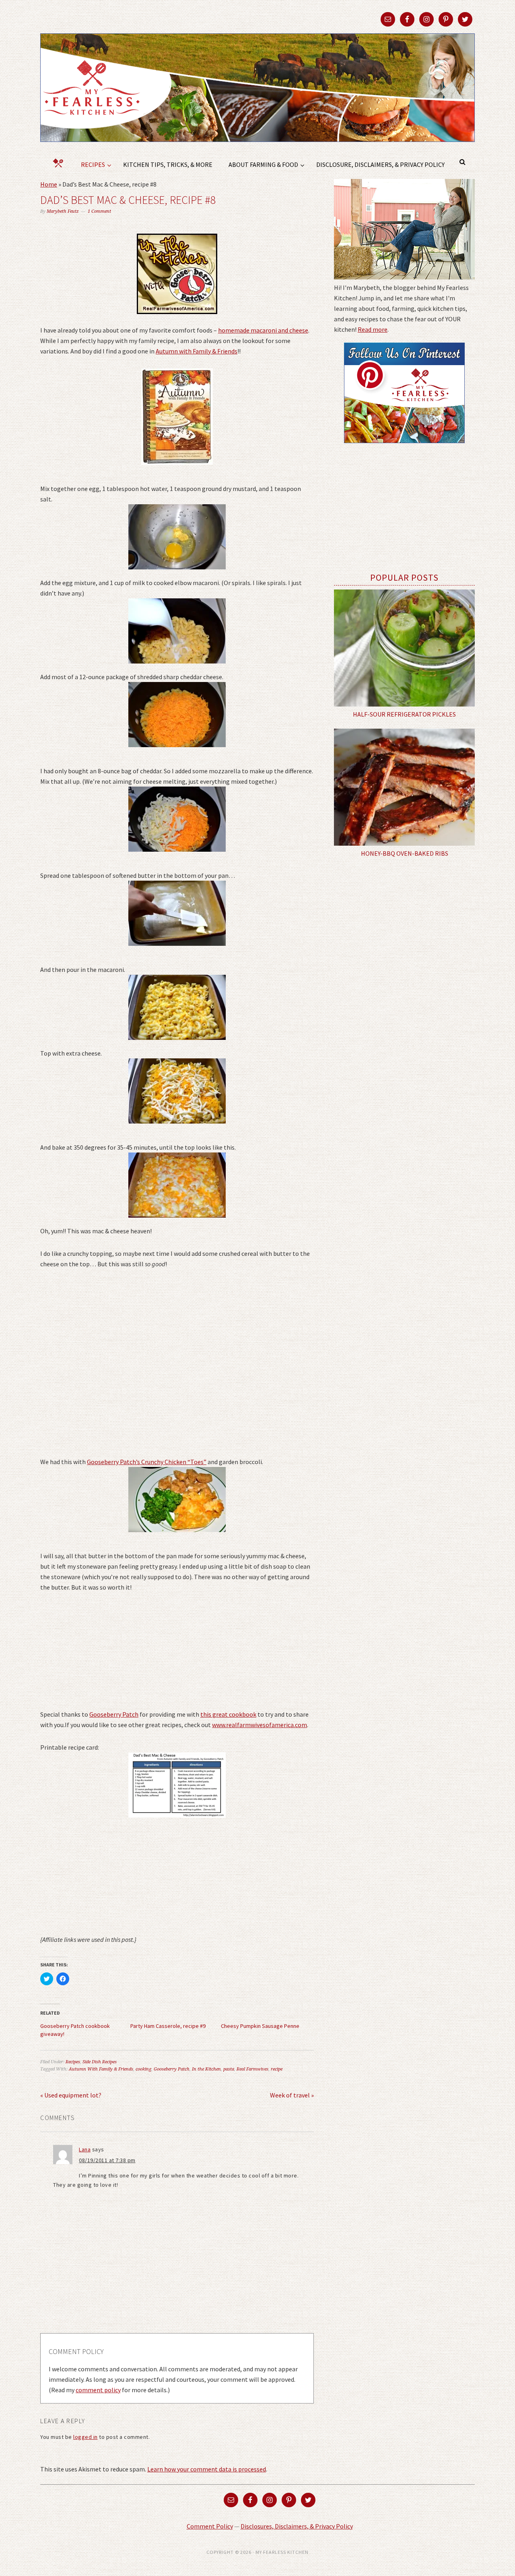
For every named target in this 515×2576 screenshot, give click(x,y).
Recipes (73, 2062)
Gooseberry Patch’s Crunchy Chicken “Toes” (147, 1462)
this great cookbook (228, 1714)
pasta (229, 2069)
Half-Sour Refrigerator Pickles (404, 714)
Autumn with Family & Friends (197, 351)
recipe (277, 2069)
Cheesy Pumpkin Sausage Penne (260, 2026)
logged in (85, 2437)
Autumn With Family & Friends (101, 2069)
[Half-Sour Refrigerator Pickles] (404, 648)
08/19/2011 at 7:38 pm (107, 2160)
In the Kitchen (206, 2069)
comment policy (98, 2390)
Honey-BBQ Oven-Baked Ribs (405, 853)
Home (49, 184)
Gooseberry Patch (114, 1714)
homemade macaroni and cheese (263, 330)
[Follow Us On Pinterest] (404, 449)
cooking (143, 2069)
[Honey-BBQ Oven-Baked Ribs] (404, 787)
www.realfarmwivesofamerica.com (260, 1725)
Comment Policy (210, 2526)
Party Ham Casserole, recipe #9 (168, 2026)
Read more (373, 329)
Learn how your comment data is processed (207, 2469)
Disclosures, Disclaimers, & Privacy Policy (297, 2526)
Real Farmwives (252, 2069)
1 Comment (99, 211)
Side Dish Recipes (100, 2062)
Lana (85, 2149)
